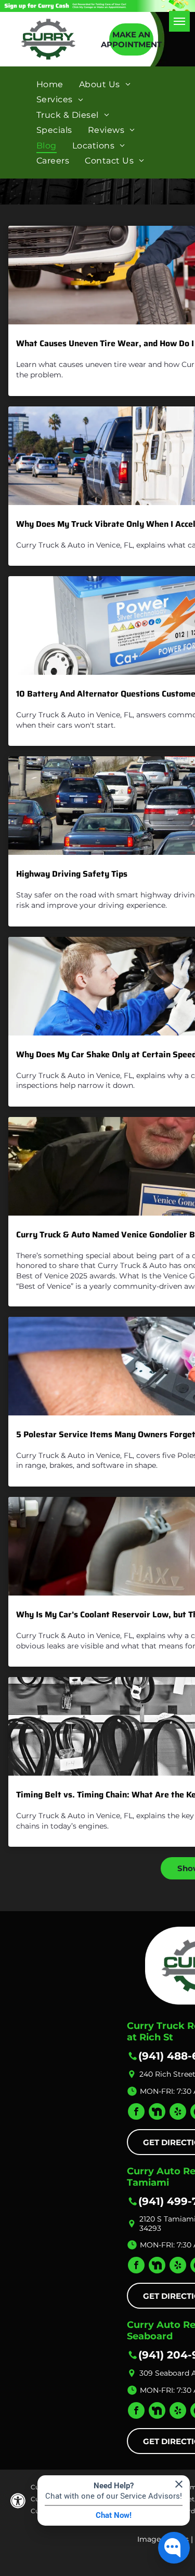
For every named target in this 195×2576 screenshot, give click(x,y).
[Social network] (157, 2113)
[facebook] (136, 2113)
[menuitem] (50, 84)
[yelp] (178, 2113)
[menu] (179, 21)
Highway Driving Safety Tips (72, 874)
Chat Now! (114, 2515)
